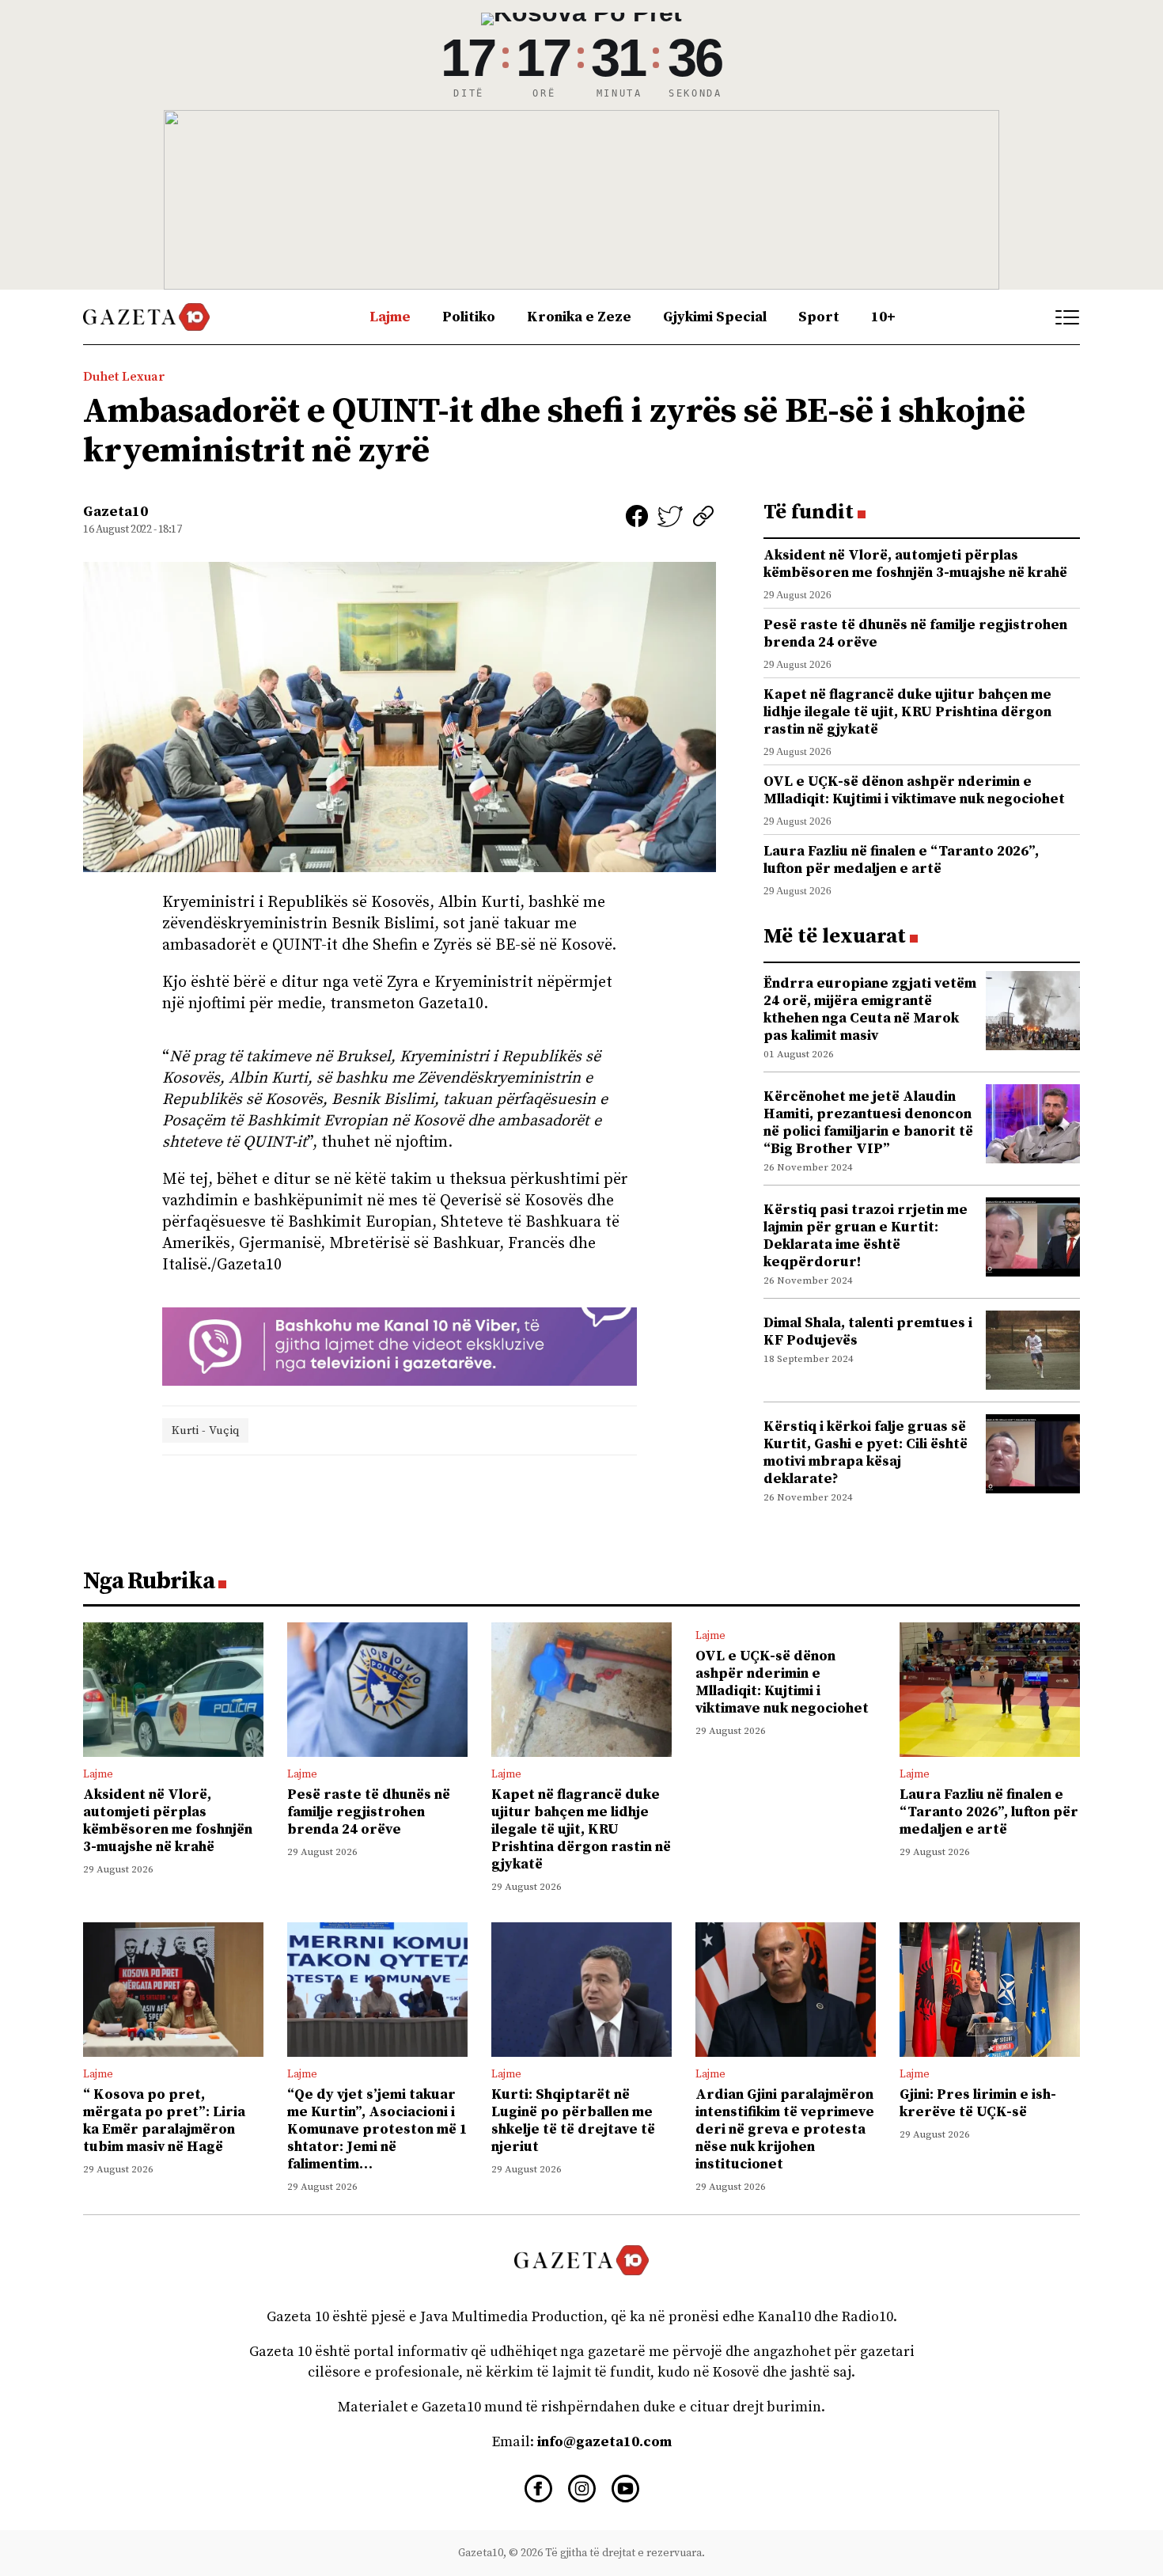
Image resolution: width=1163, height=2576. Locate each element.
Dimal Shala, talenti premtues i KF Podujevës (868, 1332)
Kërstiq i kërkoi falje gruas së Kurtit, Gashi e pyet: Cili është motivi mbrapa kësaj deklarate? (866, 1453)
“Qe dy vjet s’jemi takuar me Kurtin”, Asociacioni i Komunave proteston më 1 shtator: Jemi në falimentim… (377, 2129)
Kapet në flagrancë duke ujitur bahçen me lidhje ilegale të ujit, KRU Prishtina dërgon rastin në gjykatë (907, 712)
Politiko (469, 317)
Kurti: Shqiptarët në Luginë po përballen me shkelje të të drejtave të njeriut (573, 2121)
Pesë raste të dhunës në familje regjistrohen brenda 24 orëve (915, 634)
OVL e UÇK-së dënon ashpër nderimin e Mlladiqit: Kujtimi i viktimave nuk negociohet (914, 790)
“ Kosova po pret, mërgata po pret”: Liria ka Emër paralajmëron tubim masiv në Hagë (164, 2121)
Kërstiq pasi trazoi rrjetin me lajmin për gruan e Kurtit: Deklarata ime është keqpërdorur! (866, 1236)
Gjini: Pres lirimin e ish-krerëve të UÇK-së (978, 2103)
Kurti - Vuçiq (205, 1430)
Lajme (390, 317)
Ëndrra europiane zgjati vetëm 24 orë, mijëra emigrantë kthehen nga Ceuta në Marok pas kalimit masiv (870, 1009)
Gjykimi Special (715, 317)
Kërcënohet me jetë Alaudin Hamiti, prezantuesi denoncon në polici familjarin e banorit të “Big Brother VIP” (868, 1123)
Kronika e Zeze (579, 317)
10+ (883, 317)
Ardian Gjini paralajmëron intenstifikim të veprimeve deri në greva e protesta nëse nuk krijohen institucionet (785, 2129)
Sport (819, 317)
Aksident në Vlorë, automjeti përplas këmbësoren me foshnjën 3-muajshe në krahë (915, 564)
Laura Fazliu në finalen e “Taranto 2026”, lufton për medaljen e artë (901, 860)
